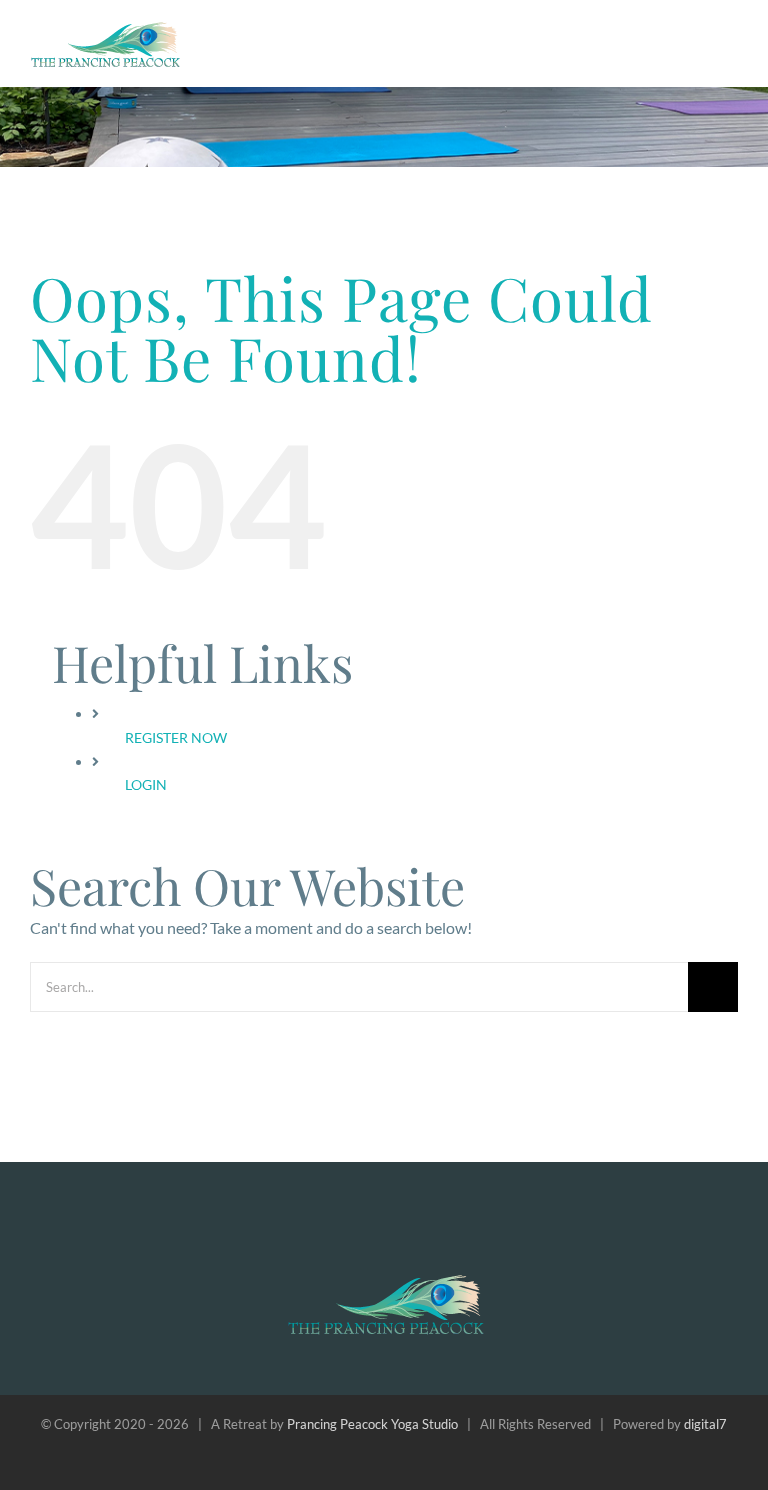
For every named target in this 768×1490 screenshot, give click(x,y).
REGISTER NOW (176, 737)
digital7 (705, 1424)
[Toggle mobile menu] (730, 38)
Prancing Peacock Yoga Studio (372, 1424)
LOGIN (146, 784)
